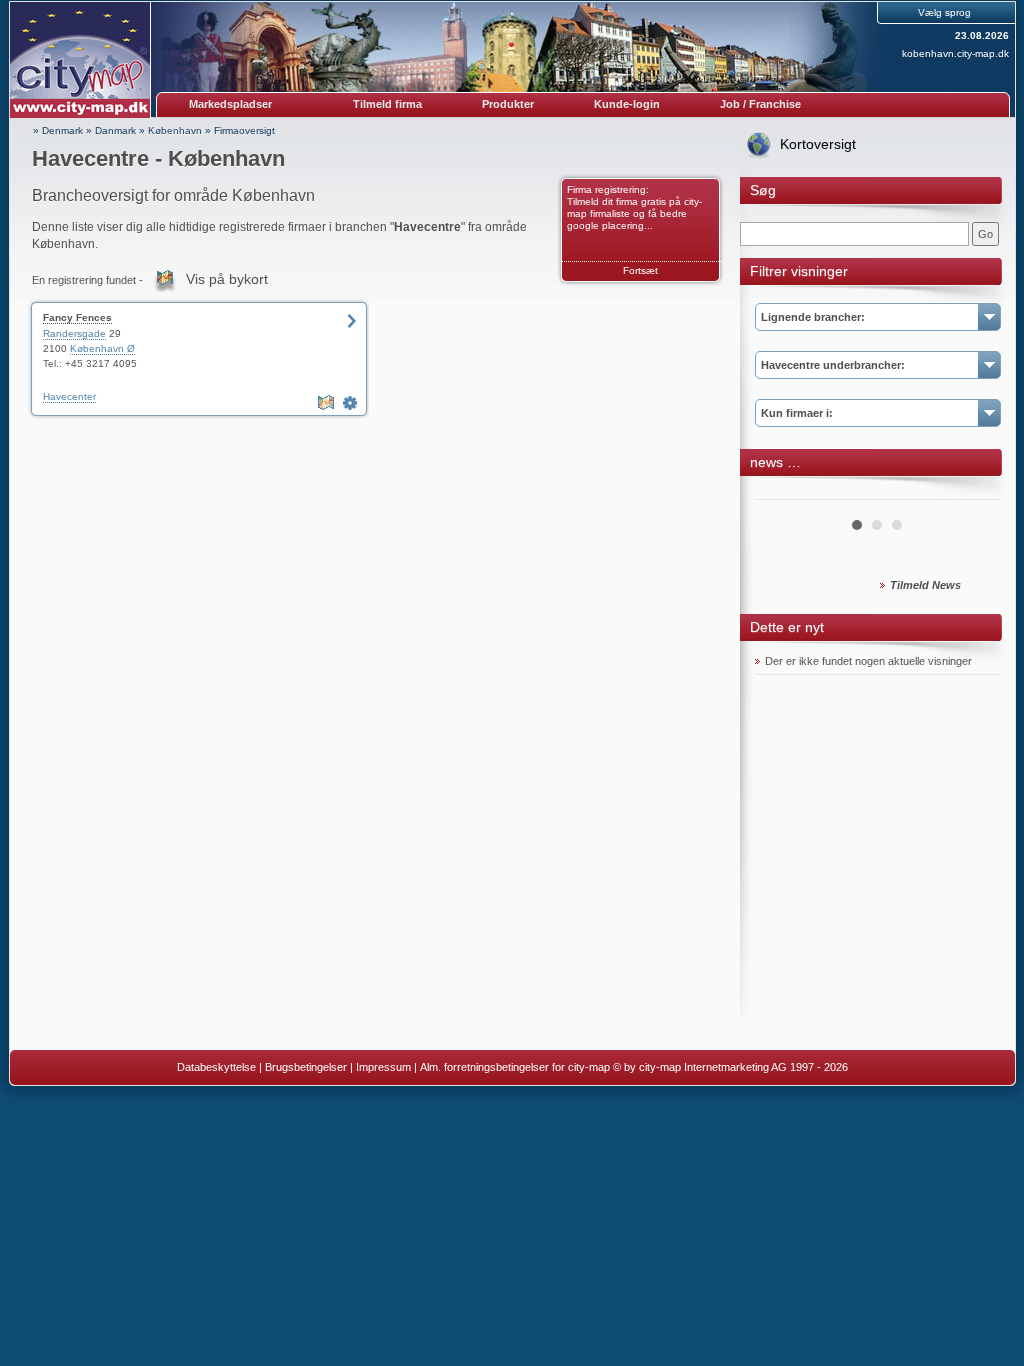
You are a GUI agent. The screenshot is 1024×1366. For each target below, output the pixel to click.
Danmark (115, 130)
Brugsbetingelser (306, 1067)
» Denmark (58, 130)
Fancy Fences (77, 317)
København (175, 130)
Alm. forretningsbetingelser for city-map (515, 1067)
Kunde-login (627, 104)
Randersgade (74, 333)
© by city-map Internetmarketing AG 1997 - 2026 (730, 1067)
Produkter (508, 104)
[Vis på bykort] (328, 403)
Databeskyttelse (216, 1067)
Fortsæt (640, 270)
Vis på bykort (227, 279)
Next (974, 492)
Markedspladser (230, 104)
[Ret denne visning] (352, 403)
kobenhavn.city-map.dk (955, 53)
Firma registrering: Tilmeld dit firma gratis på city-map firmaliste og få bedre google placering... (634, 207)
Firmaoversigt (244, 130)
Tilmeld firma (387, 104)
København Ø (102, 348)
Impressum (383, 1067)
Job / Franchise (760, 104)
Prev (781, 492)
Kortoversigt (818, 144)
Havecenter (69, 396)
